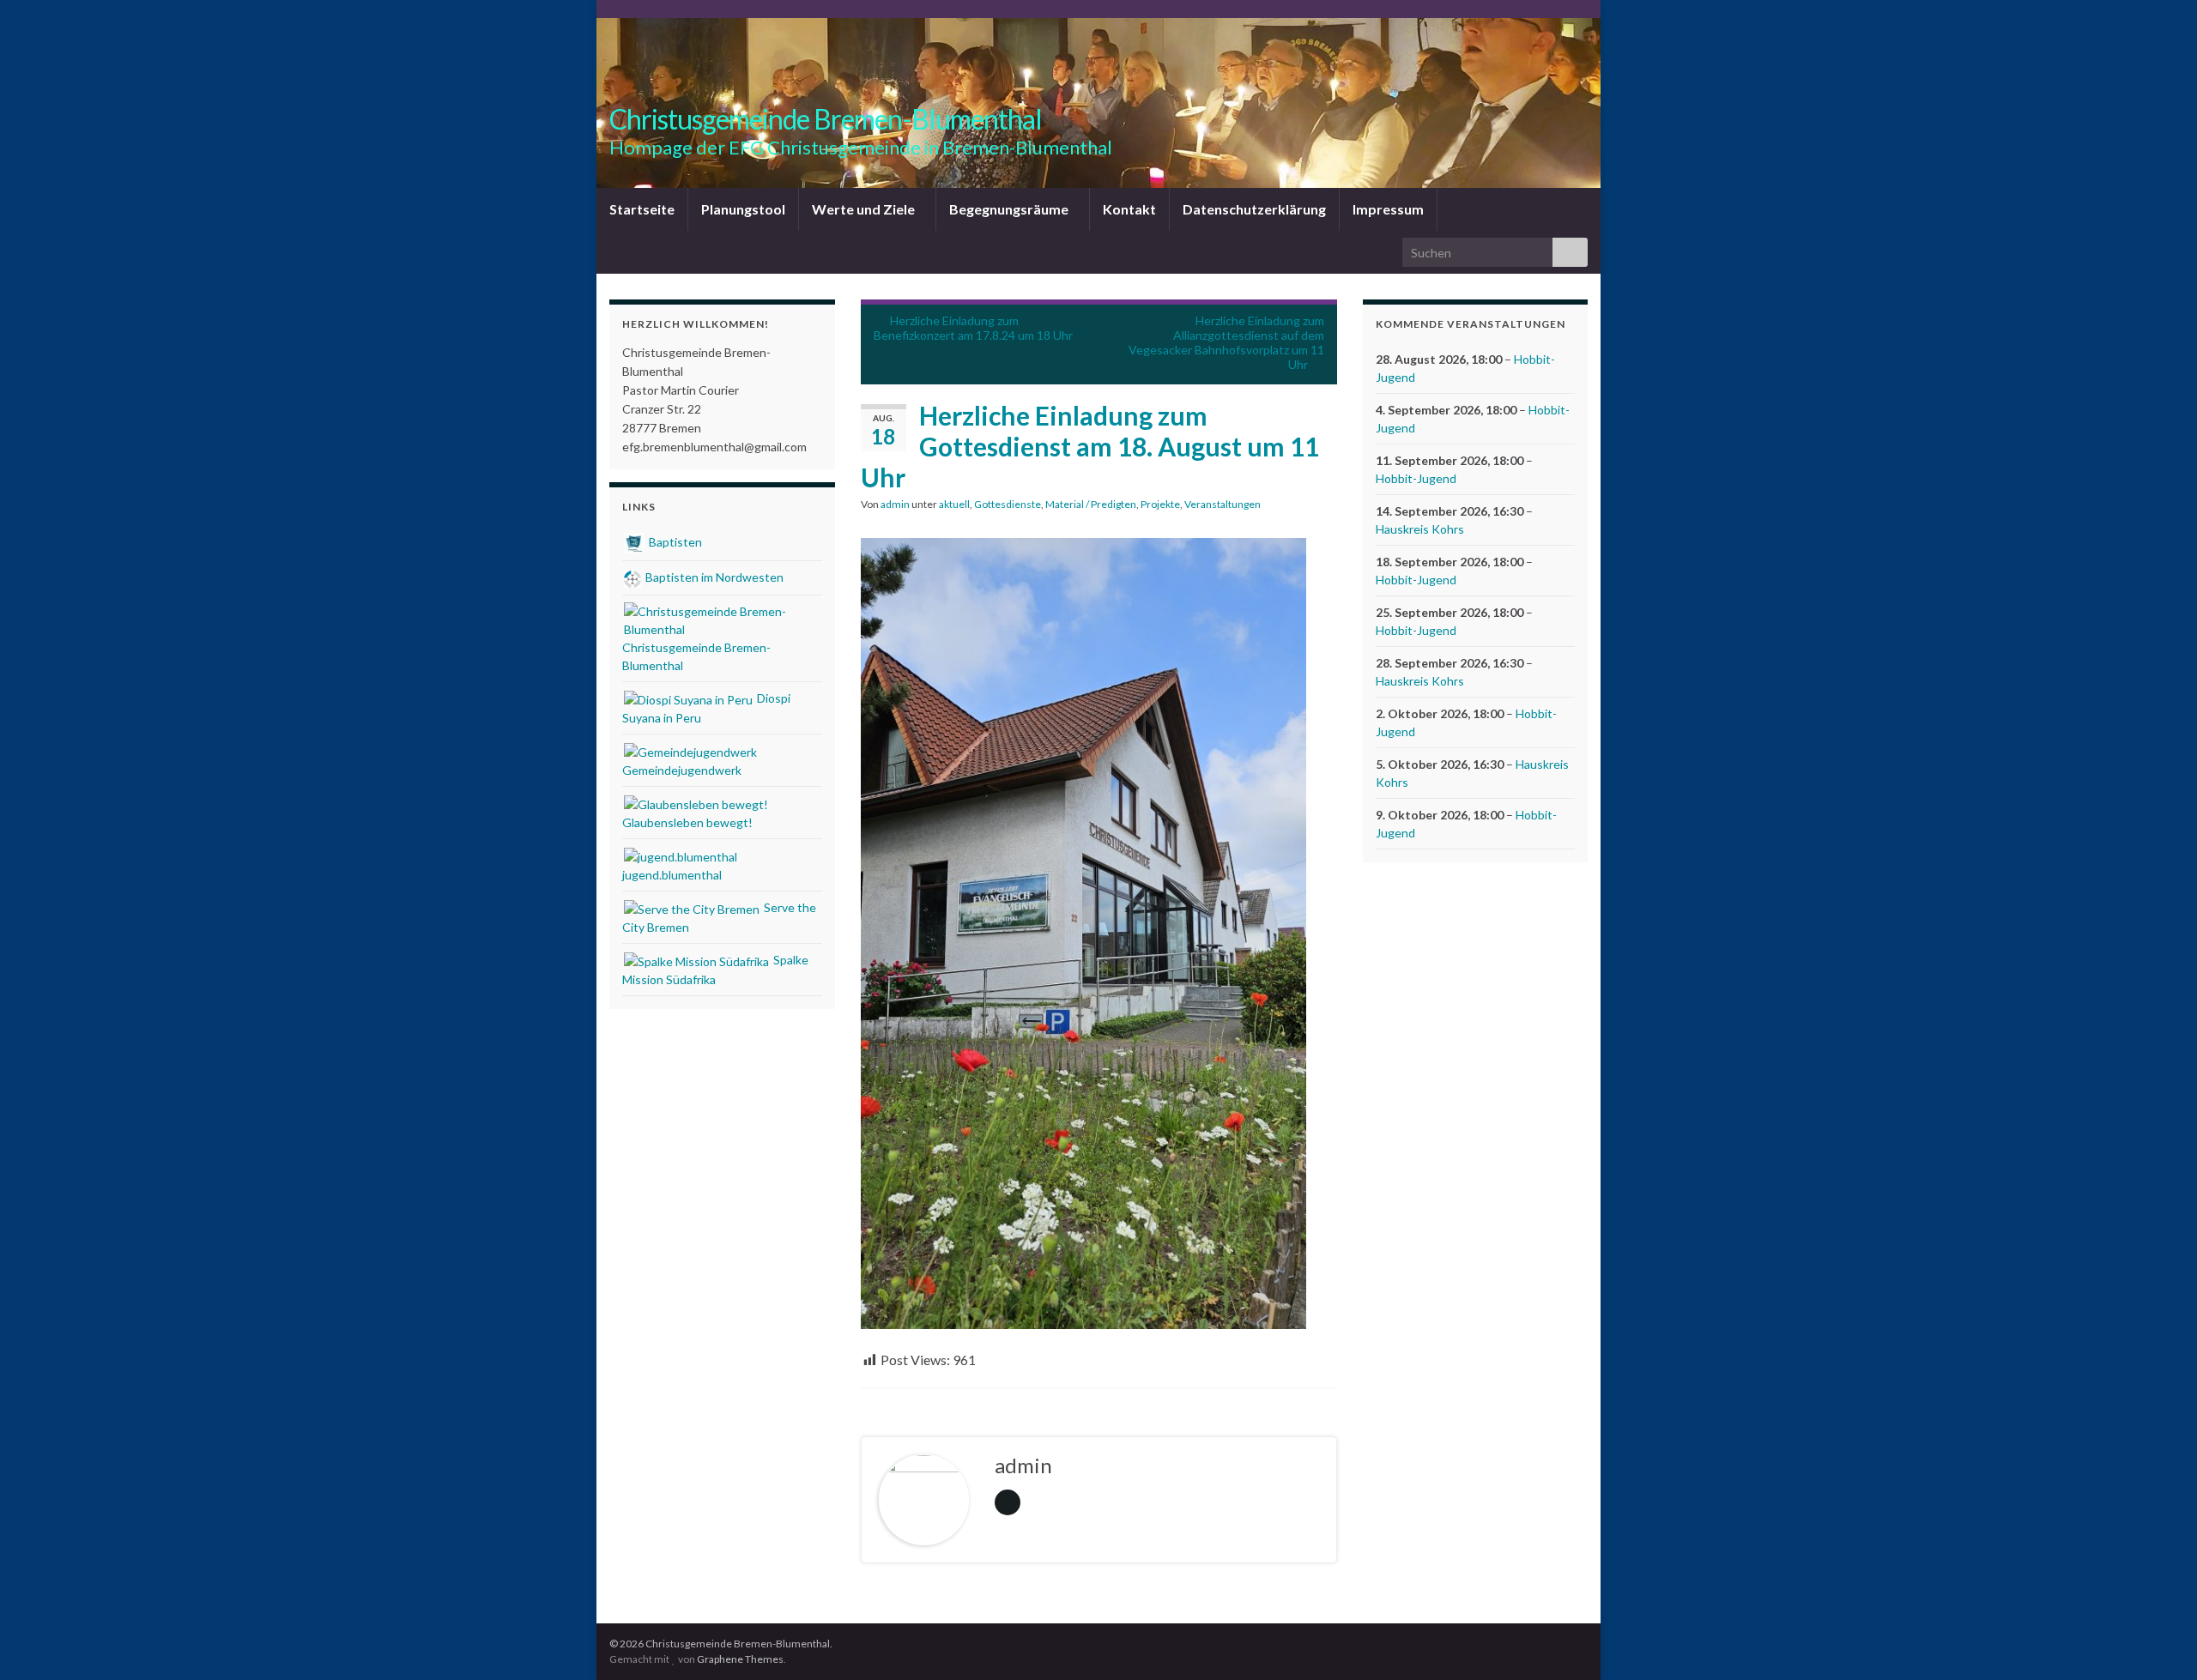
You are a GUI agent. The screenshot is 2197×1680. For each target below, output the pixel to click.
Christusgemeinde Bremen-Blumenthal (826, 119)
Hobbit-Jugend (1416, 478)
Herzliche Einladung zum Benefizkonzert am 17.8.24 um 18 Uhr (973, 328)
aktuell (954, 504)
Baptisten (674, 542)
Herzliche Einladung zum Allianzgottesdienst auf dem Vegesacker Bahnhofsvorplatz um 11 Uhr (1226, 342)
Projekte (1160, 504)
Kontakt (1129, 209)
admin (895, 504)
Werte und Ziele (865, 209)
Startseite (642, 209)
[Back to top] (2158, 1641)
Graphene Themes (740, 1659)
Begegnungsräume (1010, 209)
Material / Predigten (1091, 504)
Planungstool (743, 209)
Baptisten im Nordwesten (713, 577)
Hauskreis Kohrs (1420, 529)
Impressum (1388, 209)
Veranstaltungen (1223, 504)
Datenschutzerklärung (1254, 209)
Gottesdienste (1008, 504)
